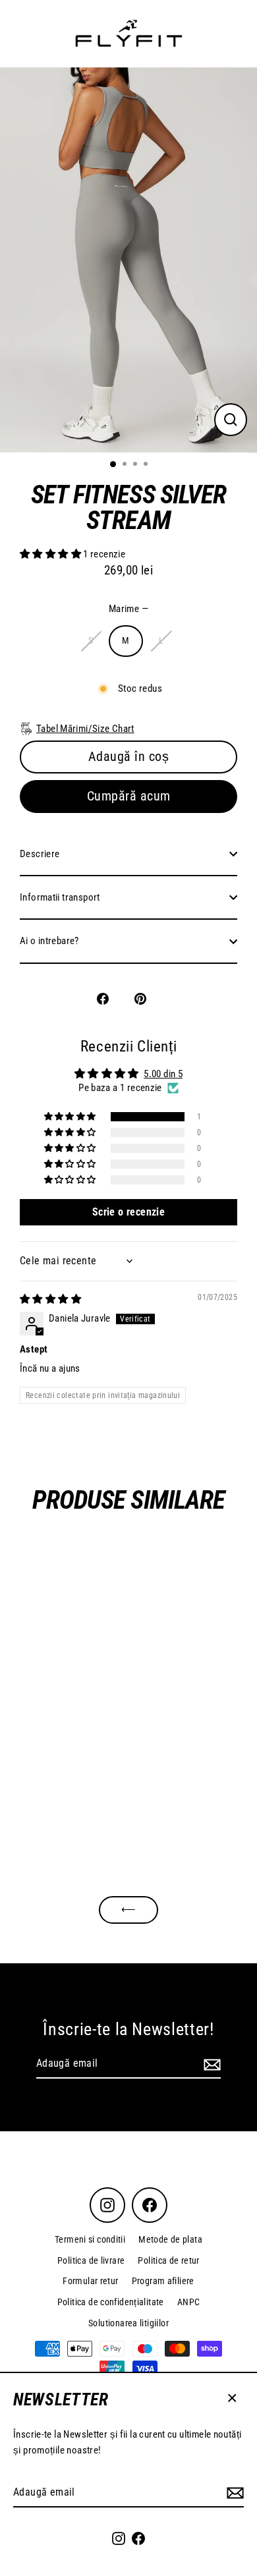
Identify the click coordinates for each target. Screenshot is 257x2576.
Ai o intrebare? (49, 941)
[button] (51, 554)
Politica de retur (169, 2260)
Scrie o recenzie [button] (128, 1212)
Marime (128, 609)
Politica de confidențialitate (111, 2302)
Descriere (40, 854)
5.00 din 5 (163, 1074)
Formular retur (90, 2281)
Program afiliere (163, 2281)
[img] (50, 1299)
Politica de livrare (91, 2260)
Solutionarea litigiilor (128, 2323)
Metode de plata (170, 2239)
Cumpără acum (129, 796)
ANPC (189, 2302)
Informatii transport (60, 897)
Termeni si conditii (90, 2239)
